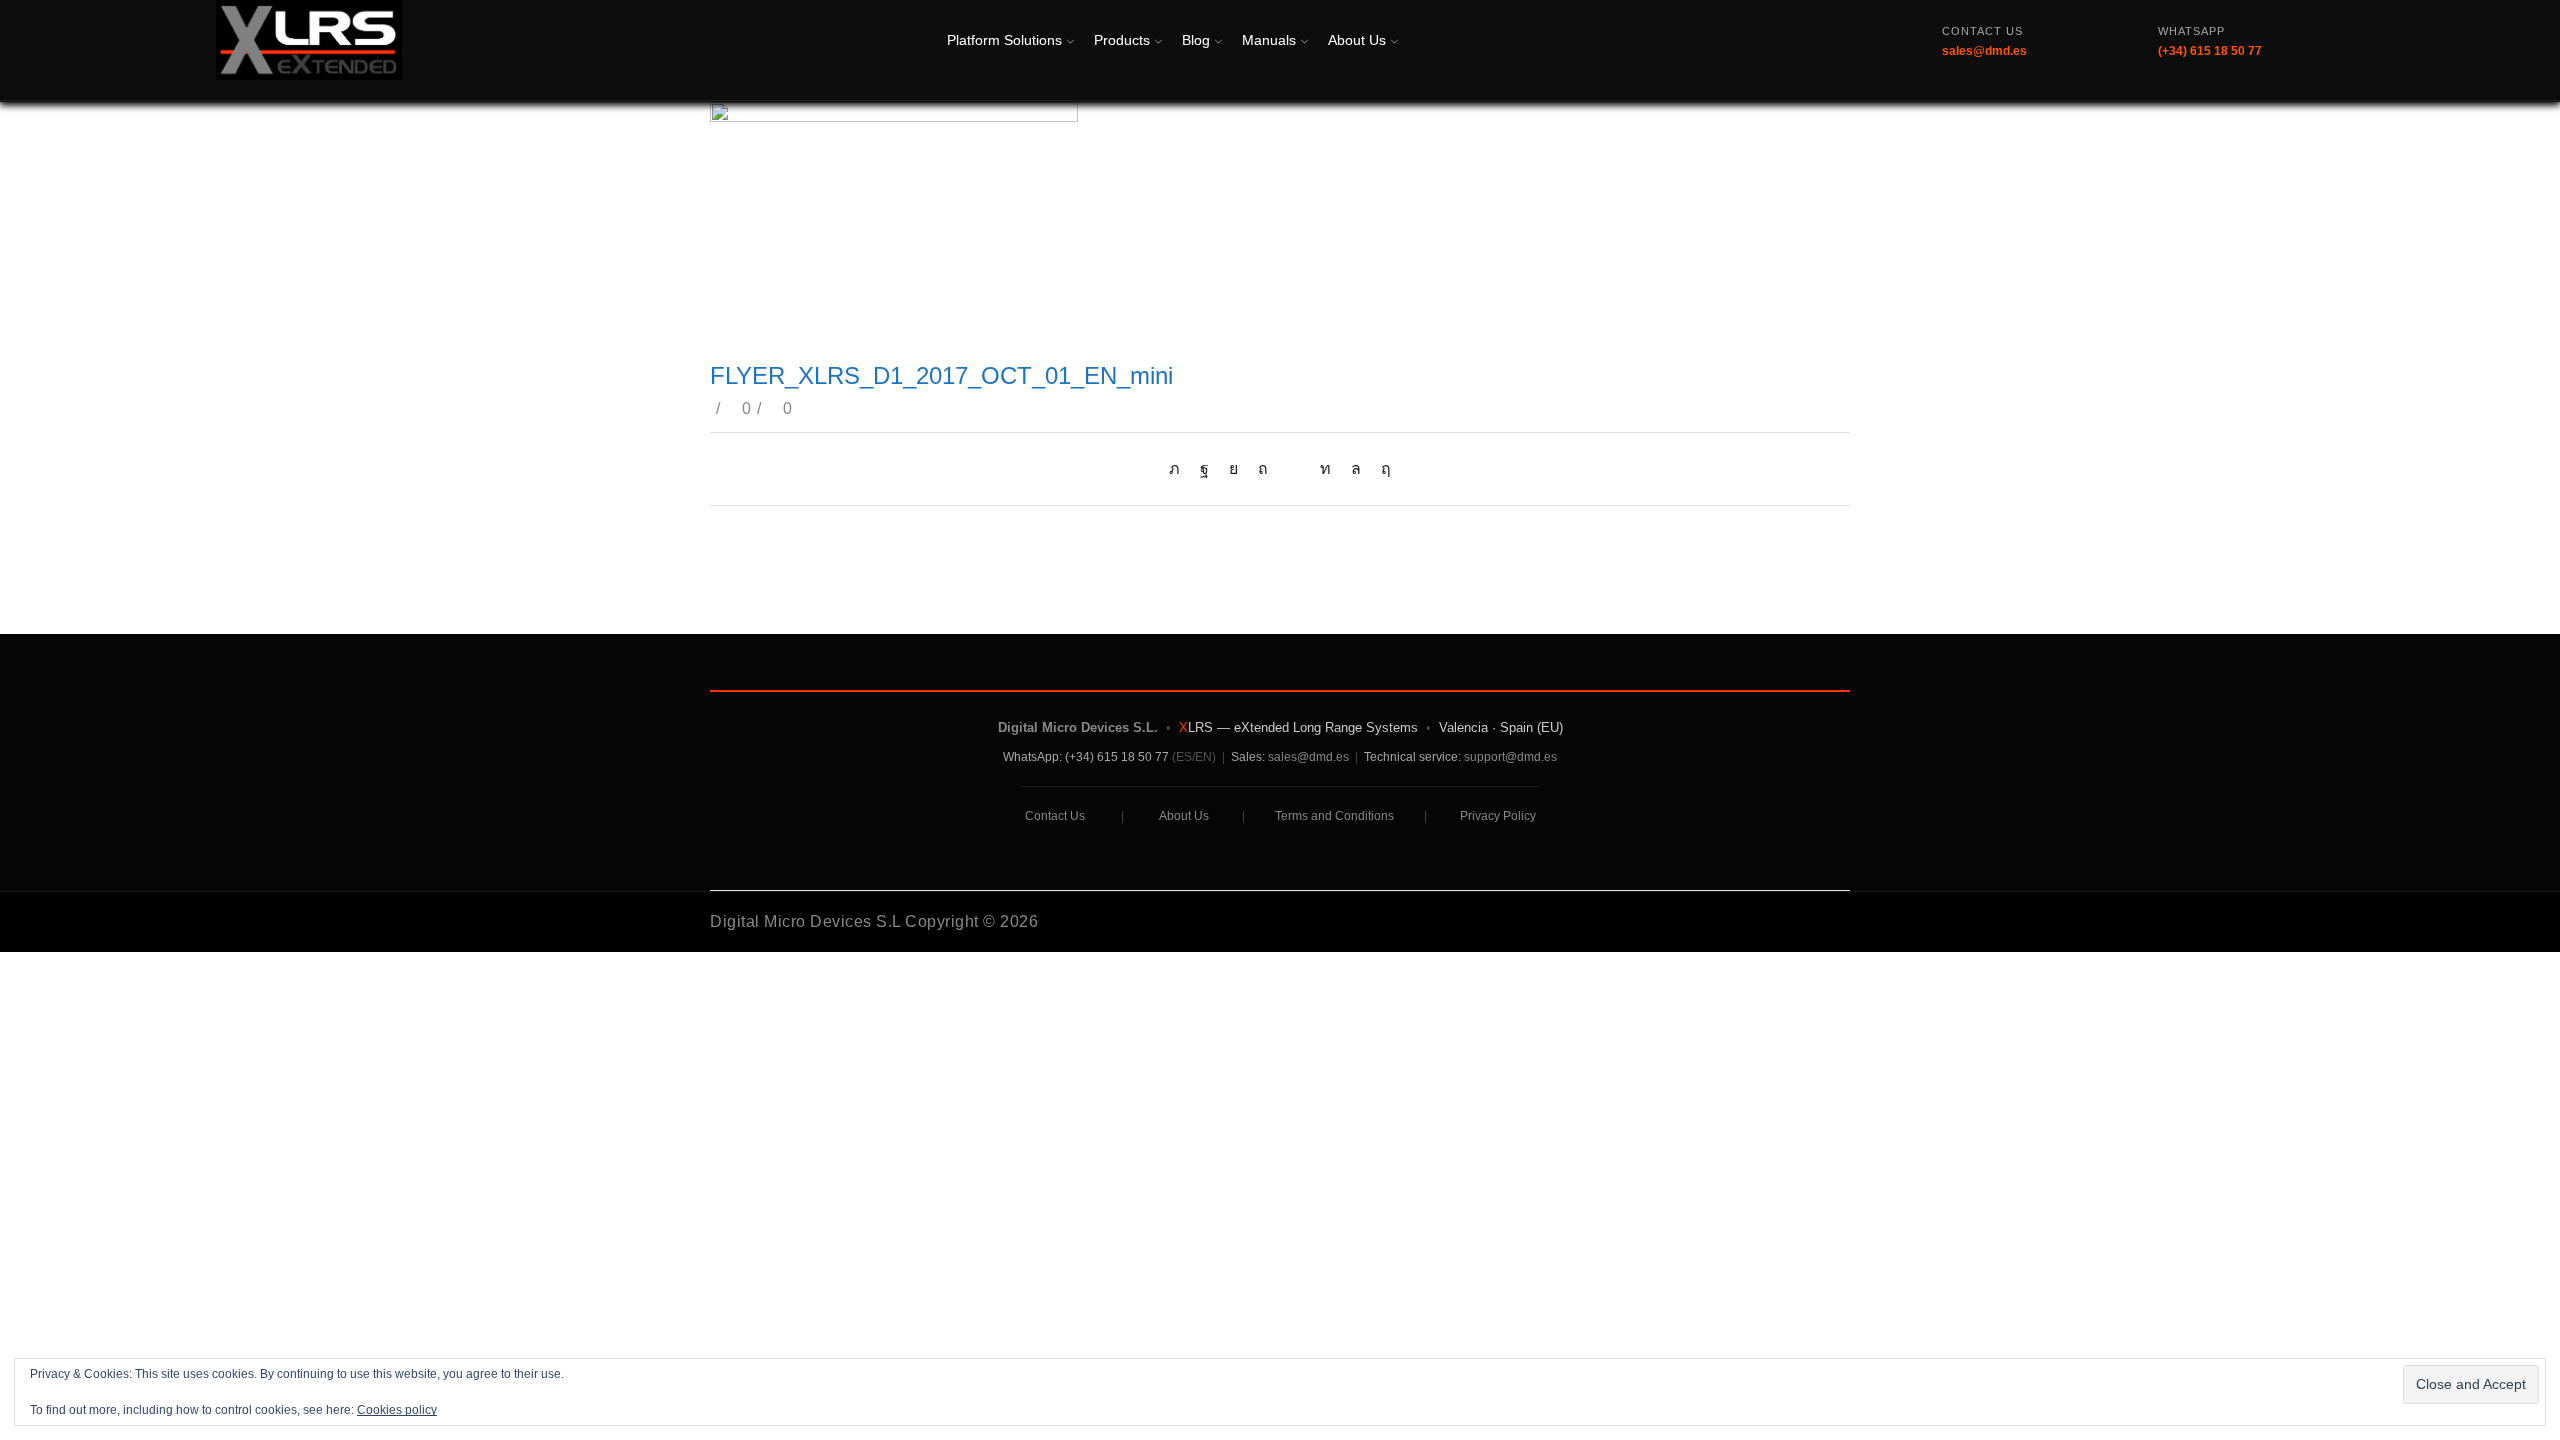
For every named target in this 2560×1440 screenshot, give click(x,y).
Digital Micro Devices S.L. (1078, 727)
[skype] (1381, 468)
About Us (1357, 40)
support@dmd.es (1510, 757)
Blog (1196, 40)
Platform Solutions (1004, 40)
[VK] (1233, 468)
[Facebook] (1204, 468)
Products (1122, 40)
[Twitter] (1179, 468)
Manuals (1269, 40)
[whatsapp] (1356, 468)
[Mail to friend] (1294, 468)
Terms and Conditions (1334, 816)
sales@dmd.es (1308, 757)
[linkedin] (1325, 468)
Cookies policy (397, 1410)
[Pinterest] (1263, 468)
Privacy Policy (1498, 816)
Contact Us (1055, 816)
